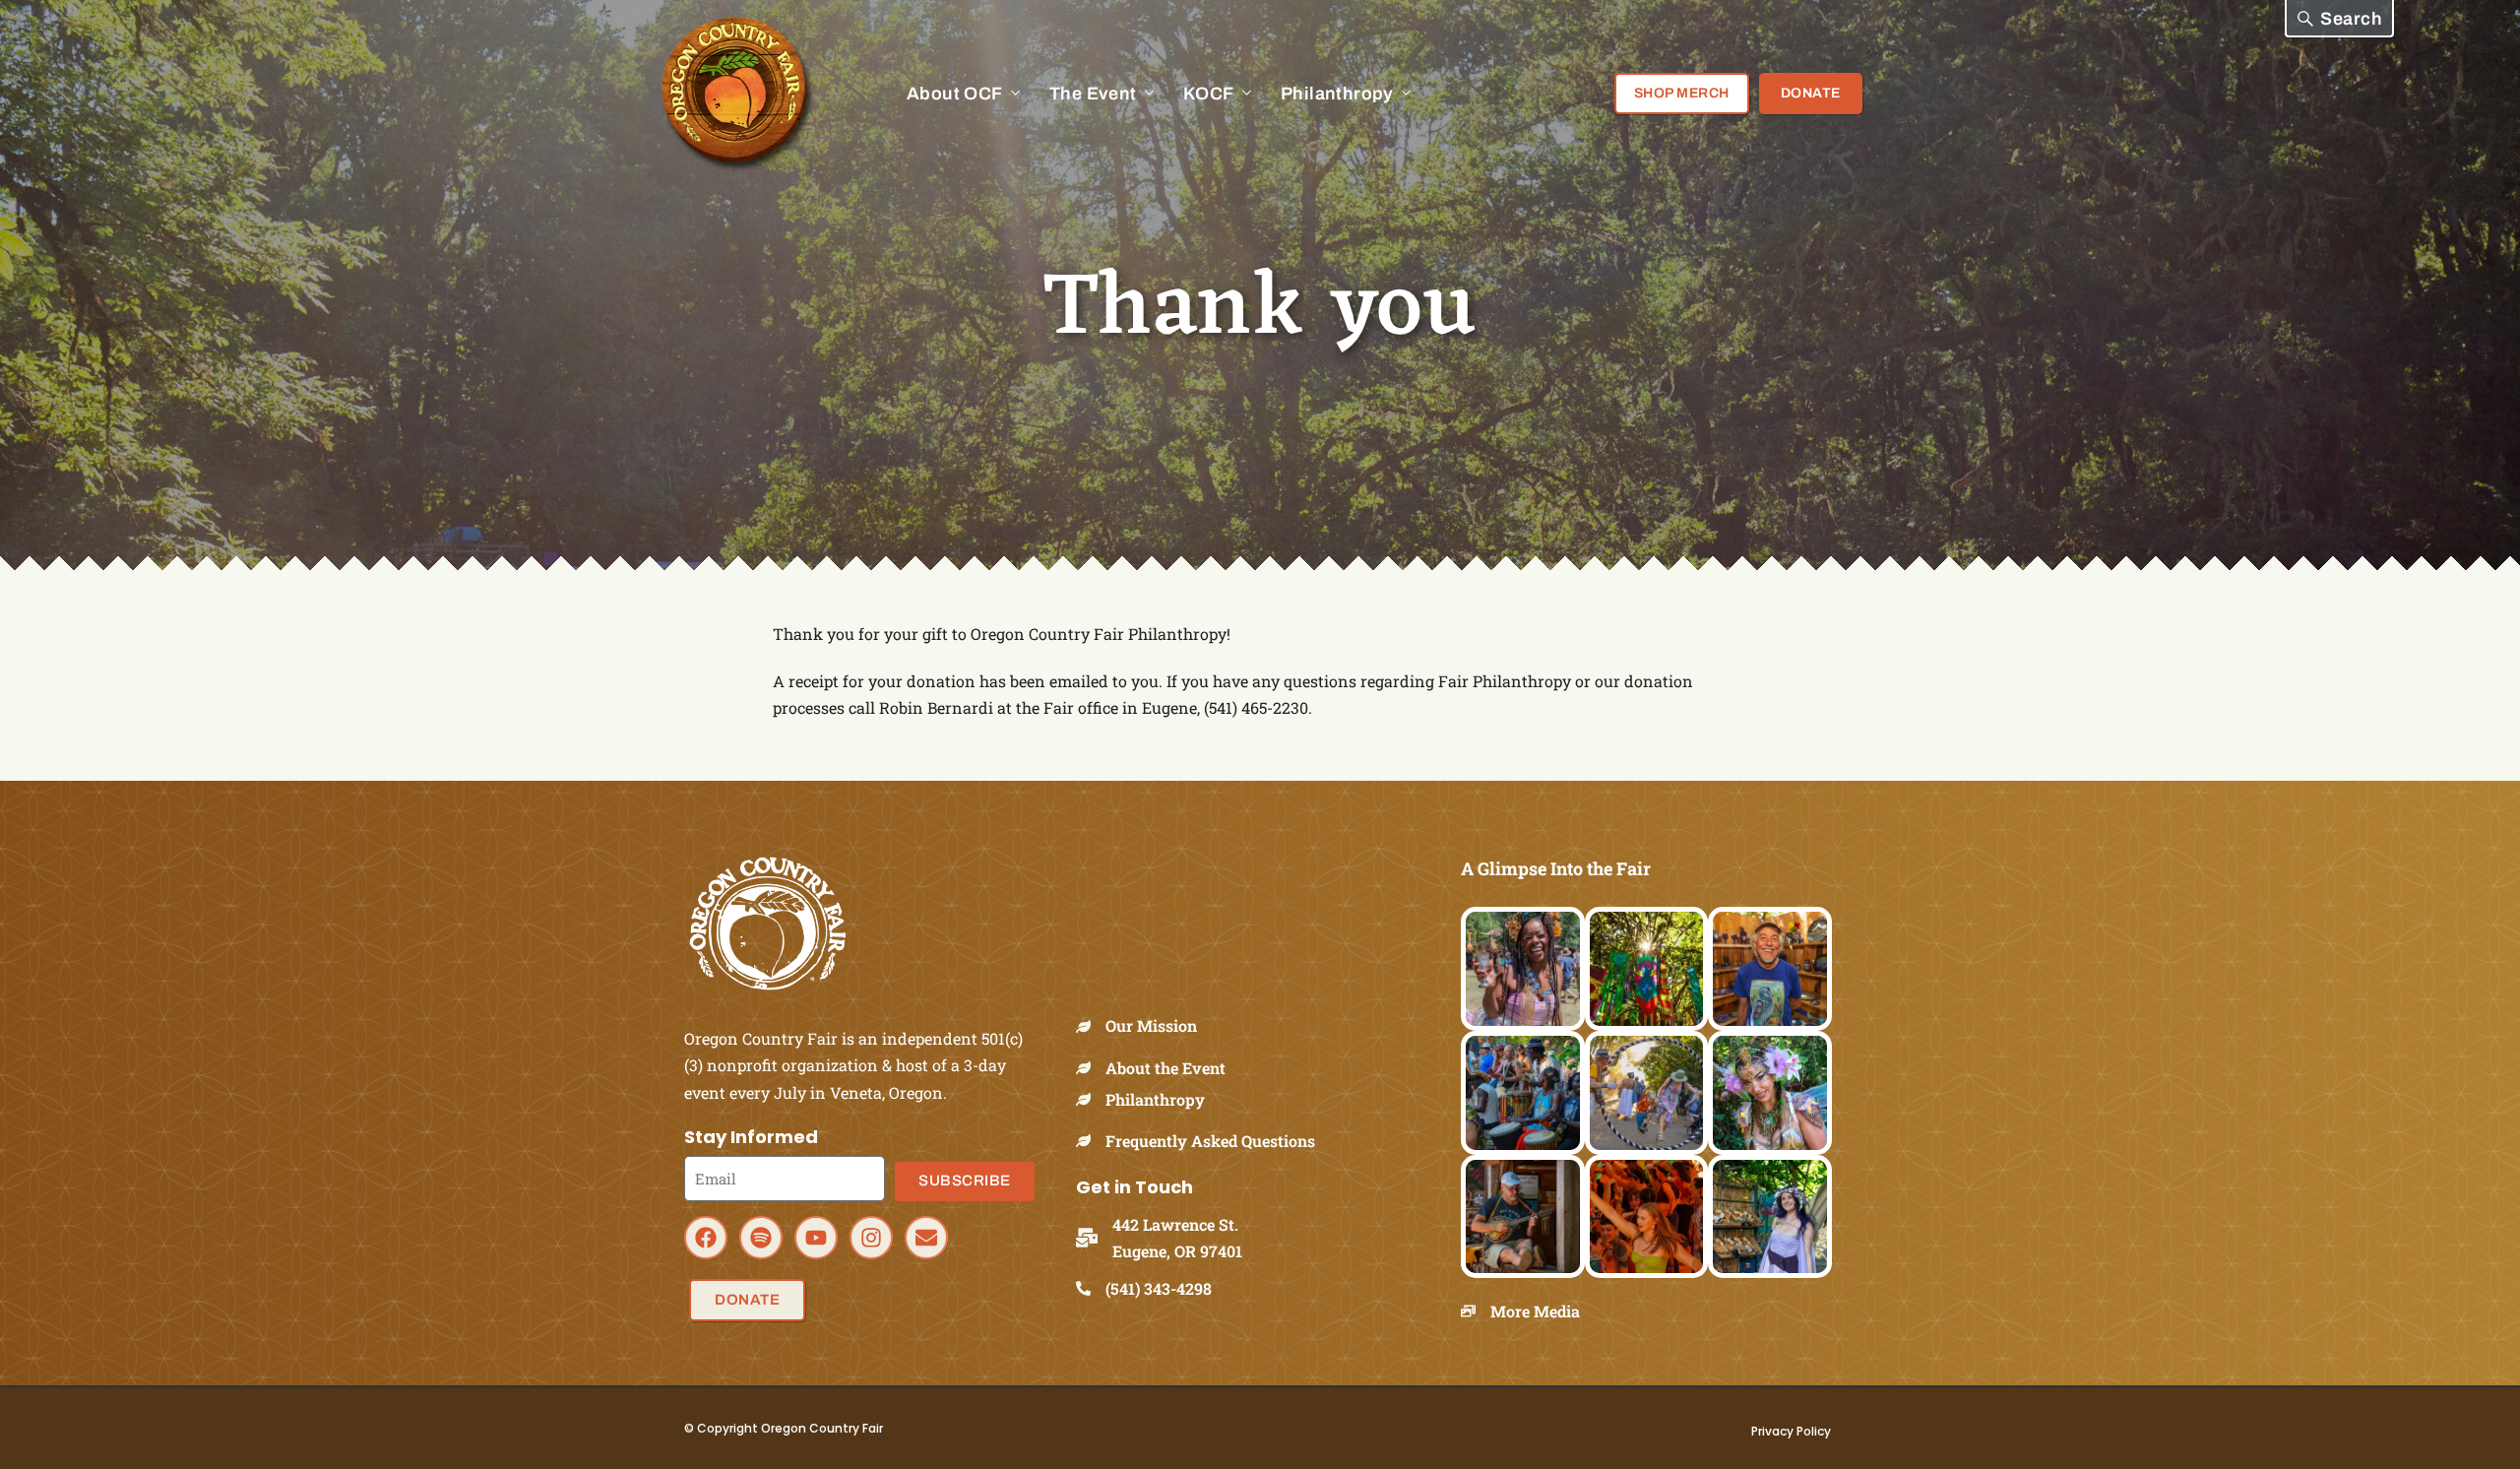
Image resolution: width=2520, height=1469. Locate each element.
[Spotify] (761, 1238)
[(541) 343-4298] (1091, 1288)
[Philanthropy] (1091, 1099)
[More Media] (1476, 1311)
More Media (1535, 1311)
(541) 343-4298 (1159, 1288)
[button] (2339, 19)
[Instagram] (871, 1238)
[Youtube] (816, 1238)
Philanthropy (1155, 1099)
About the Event (1165, 1068)
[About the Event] (1091, 1068)
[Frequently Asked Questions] (1091, 1141)
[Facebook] (706, 1238)
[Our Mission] (1091, 1026)
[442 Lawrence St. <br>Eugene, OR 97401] (1094, 1238)
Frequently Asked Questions (1210, 1141)
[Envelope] (926, 1238)
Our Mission (1151, 1025)
